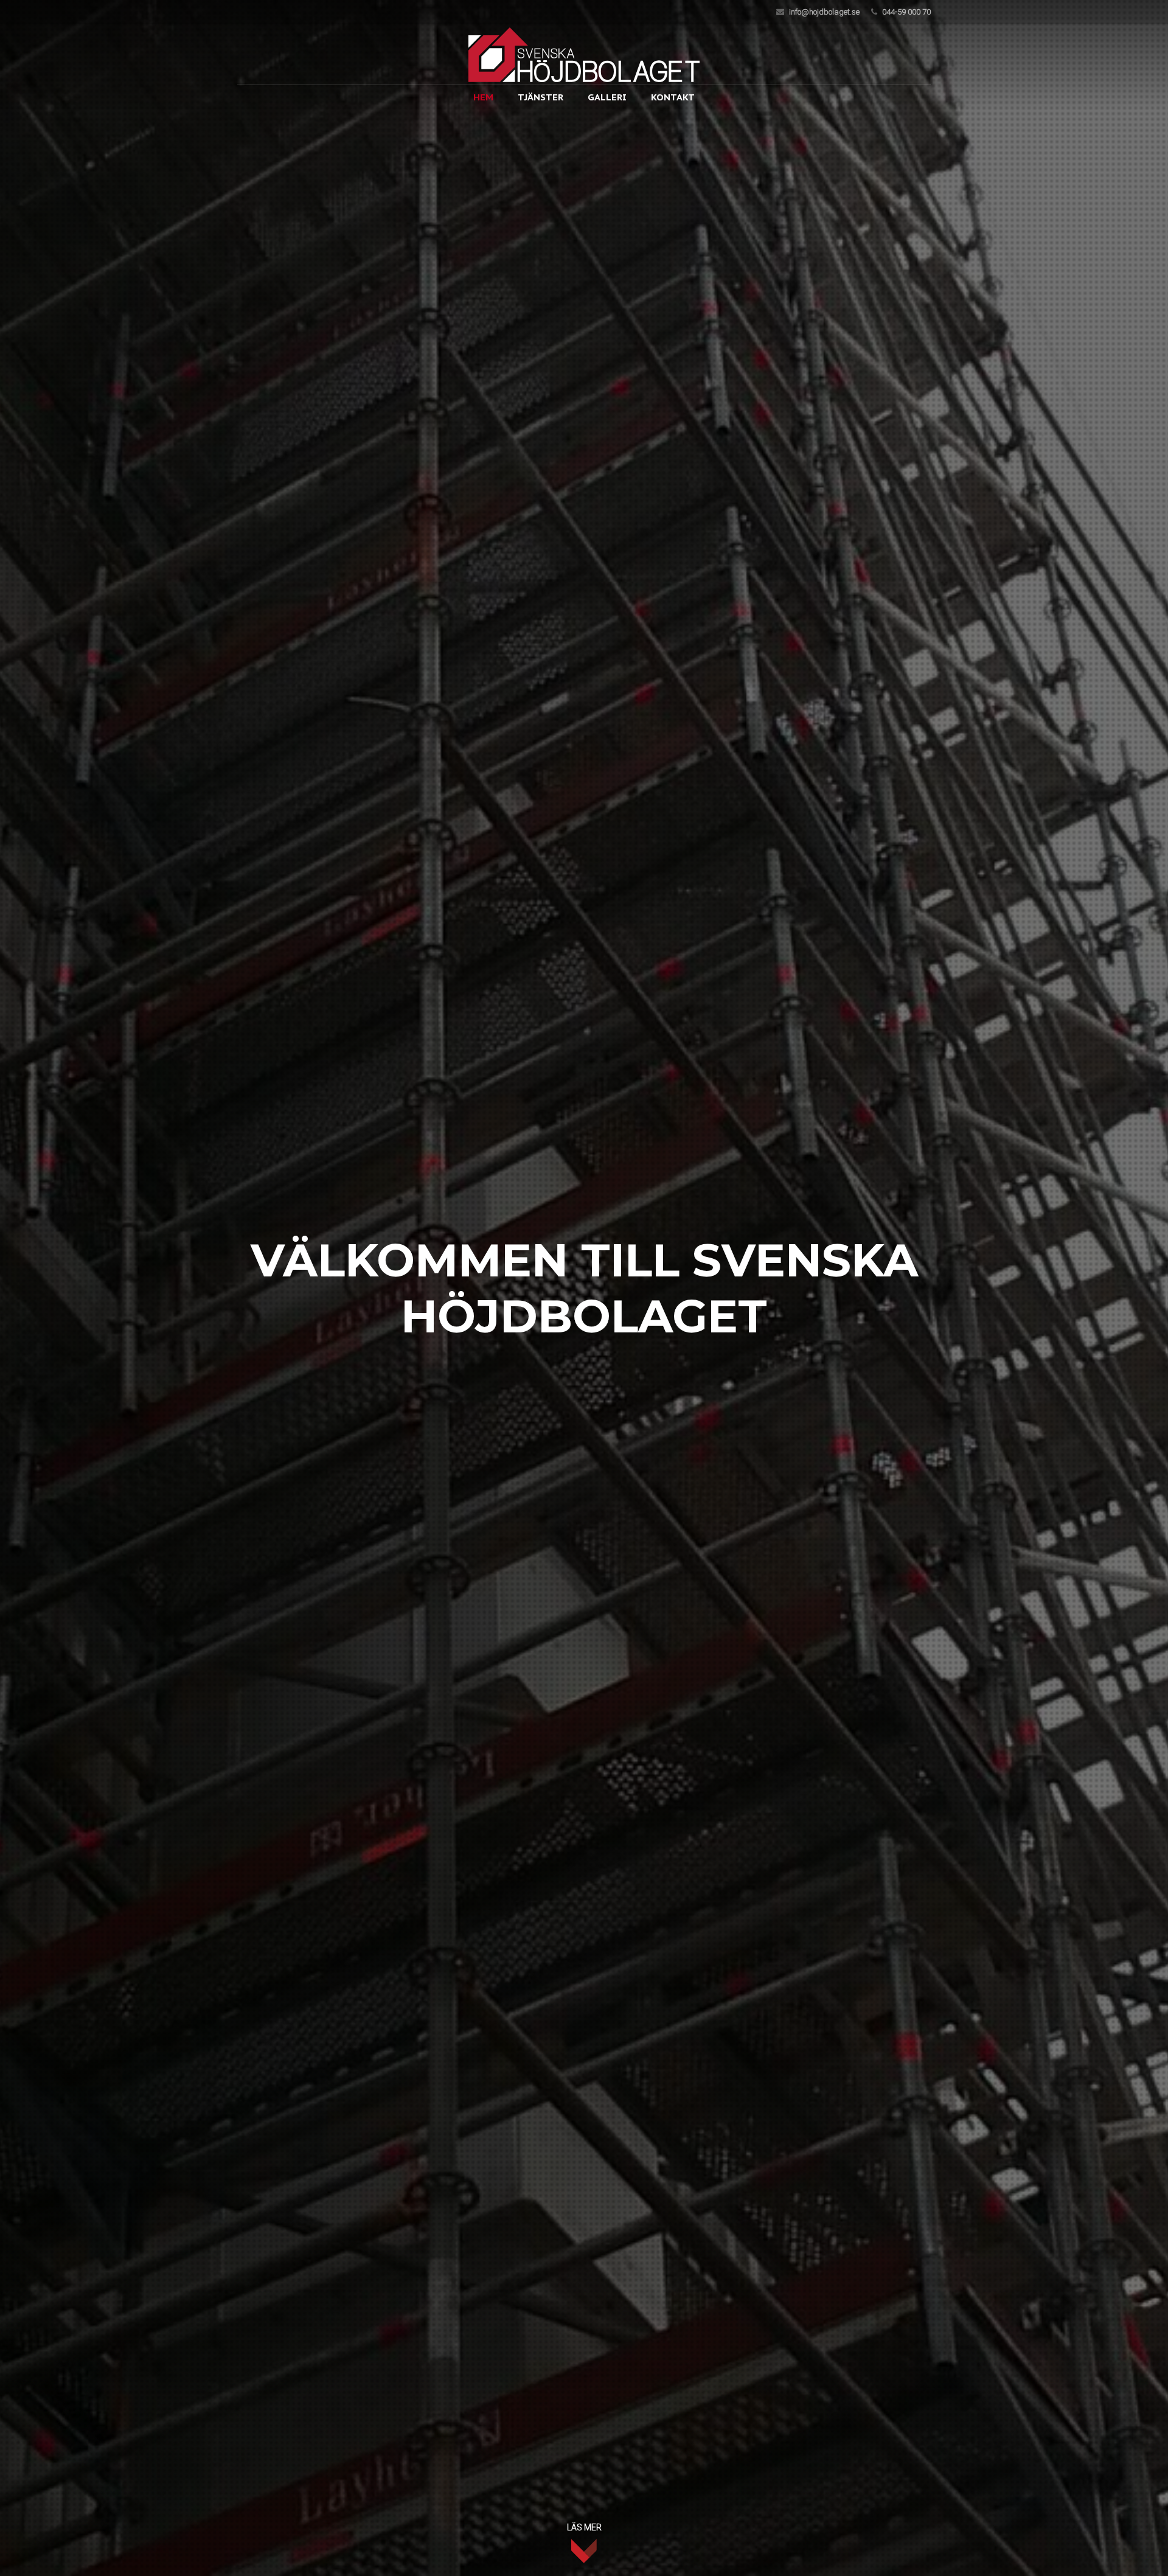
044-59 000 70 (906, 12)
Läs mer (584, 2527)
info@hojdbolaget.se (824, 12)
